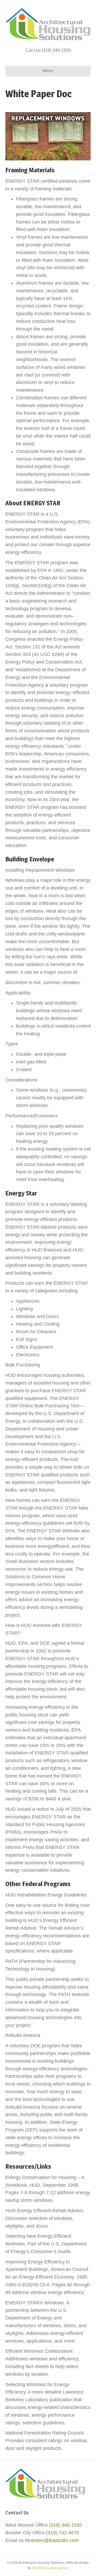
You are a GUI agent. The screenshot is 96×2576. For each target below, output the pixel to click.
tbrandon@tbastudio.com (52, 2540)
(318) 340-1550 (65, 2525)
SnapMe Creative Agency (50, 2568)
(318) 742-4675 (63, 2533)
